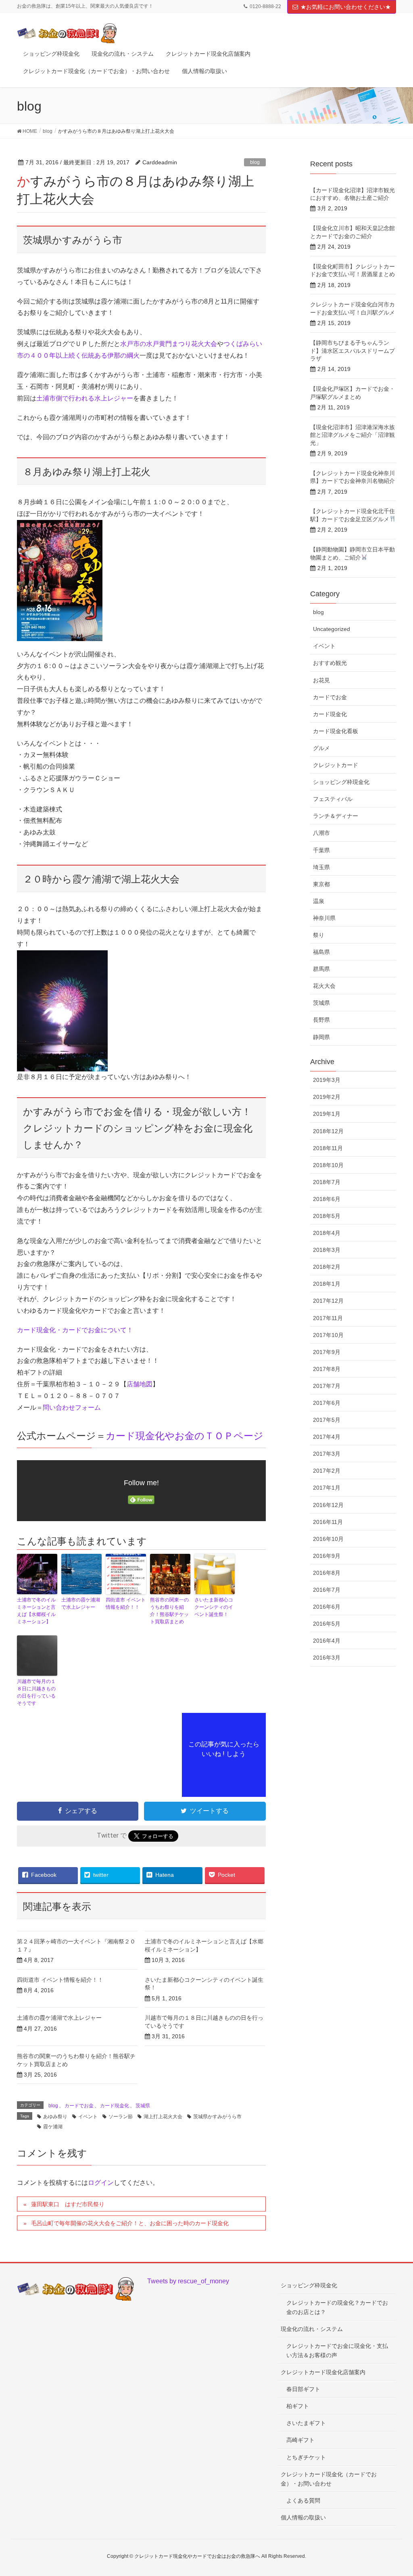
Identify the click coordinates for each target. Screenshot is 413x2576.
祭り (319, 935)
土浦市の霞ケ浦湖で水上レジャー (81, 1603)
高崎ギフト (300, 2440)
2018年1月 (327, 1284)
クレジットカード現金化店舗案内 (323, 2372)
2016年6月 (327, 1607)
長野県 (321, 1020)
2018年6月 (327, 1199)
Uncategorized (332, 629)
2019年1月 (327, 1114)
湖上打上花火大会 (163, 2117)
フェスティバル (333, 799)
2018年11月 (328, 1148)
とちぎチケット (306, 2457)
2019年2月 (327, 1097)
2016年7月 (327, 1590)
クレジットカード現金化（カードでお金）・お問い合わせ (329, 2479)
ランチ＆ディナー (336, 816)
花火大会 (324, 986)
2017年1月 (327, 1488)
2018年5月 (327, 1216)
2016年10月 (328, 1539)
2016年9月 (327, 1556)
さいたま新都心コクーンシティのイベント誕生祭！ (214, 1607)
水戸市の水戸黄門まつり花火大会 (169, 344)
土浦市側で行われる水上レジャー (85, 398)
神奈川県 (324, 918)
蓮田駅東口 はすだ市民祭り (68, 2204)
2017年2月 (327, 1471)
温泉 (319, 901)
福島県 (321, 952)
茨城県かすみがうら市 (217, 2117)
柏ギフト (298, 2406)
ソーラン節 (121, 2117)
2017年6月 (327, 1403)
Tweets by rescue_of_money (188, 2281)
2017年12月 (328, 1301)
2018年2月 (327, 1267)
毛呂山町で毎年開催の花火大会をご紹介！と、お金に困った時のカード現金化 (130, 2223)
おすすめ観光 (330, 663)
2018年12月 (328, 1131)
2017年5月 (327, 1420)
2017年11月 (328, 1318)
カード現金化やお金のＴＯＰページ (185, 1436)
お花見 (321, 680)
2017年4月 (327, 1437)
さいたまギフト (306, 2423)
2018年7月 (327, 1182)
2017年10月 (328, 1335)
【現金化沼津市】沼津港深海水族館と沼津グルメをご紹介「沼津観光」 (353, 435)
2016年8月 (327, 1573)
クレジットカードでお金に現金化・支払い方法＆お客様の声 (337, 2351)
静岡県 (321, 1037)
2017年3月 (327, 1454)
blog (255, 162)
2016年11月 (328, 1522)
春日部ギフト (303, 2389)
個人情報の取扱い (303, 2517)
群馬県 (321, 969)
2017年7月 (327, 1386)
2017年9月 (327, 1352)
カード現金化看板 (336, 731)
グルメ (321, 748)
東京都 (321, 884)
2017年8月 (327, 1369)
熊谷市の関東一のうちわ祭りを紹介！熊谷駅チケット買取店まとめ (169, 1611)
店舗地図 (140, 1384)
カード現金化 (115, 2106)
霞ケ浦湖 (53, 2127)
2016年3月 (327, 1658)
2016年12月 (328, 1505)
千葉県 (321, 850)
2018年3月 (327, 1250)
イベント (88, 2117)
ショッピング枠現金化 (341, 782)
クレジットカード (336, 765)
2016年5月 (327, 1624)
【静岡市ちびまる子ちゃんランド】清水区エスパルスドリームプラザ (353, 351)
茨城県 (143, 2106)
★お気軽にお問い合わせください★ (346, 7)
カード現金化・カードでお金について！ (75, 1330)
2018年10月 (328, 1165)
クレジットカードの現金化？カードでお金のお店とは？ (337, 2307)
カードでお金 (79, 2106)
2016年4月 (327, 1641)
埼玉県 (321, 867)
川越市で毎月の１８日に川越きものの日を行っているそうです (36, 1692)
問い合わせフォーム (72, 1407)
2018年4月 (327, 1233)
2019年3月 (327, 1080)
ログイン (101, 2183)
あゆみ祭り (55, 2117)
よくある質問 (303, 2501)
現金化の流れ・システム (312, 2329)
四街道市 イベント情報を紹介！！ (126, 1603)
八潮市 (321, 833)
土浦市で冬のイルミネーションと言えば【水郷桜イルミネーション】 (36, 1611)
